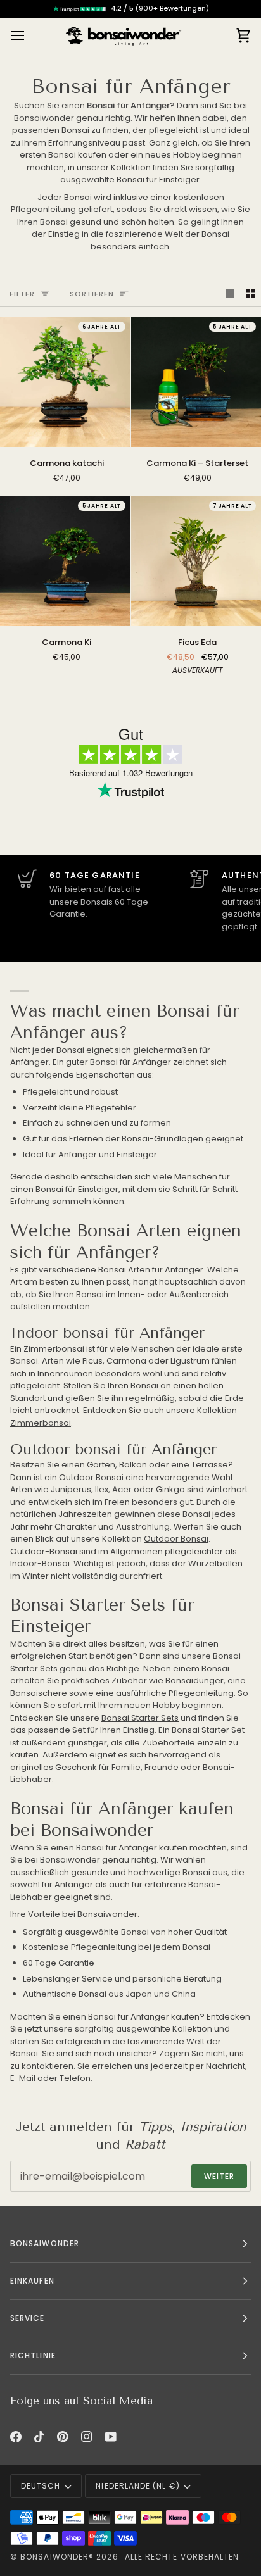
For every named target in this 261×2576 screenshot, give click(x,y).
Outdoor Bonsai (176, 1539)
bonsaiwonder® (57, 2557)
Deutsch (41, 2486)
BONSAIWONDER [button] (45, 2243)
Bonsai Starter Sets (140, 1718)
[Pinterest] (63, 2437)
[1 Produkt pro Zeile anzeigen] (230, 293)
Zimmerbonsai (41, 1423)
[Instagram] (87, 2437)
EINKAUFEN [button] (32, 2281)
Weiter (219, 2176)
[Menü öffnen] (29, 36)
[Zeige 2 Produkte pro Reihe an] (251, 293)
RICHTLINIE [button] (33, 2355)
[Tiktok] (39, 2437)
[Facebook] (16, 2437)
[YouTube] (111, 2437)
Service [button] (28, 2318)
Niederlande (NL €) (137, 2486)
